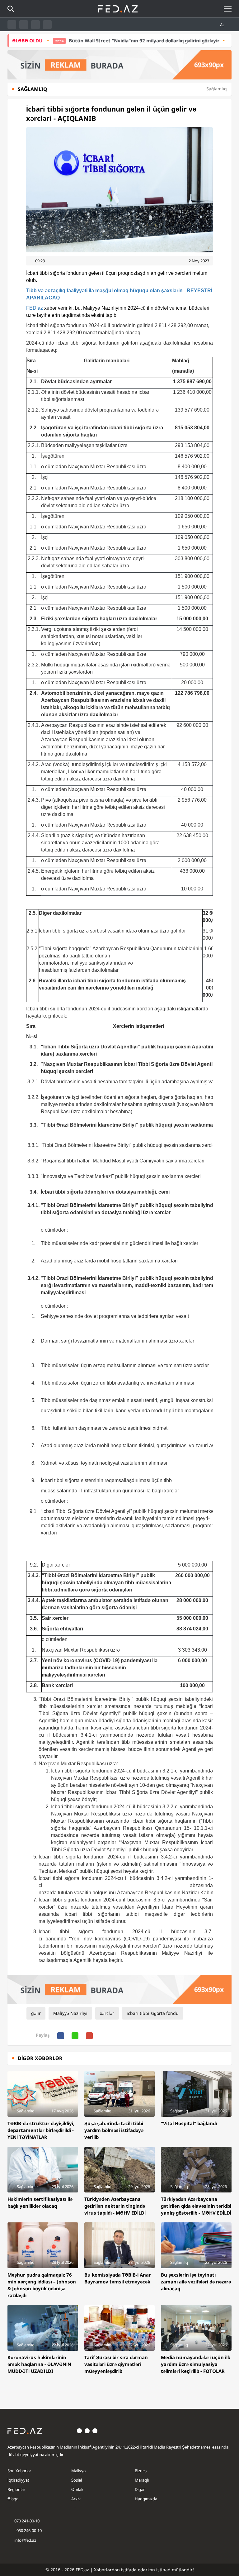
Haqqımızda (146, 2499)
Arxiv (76, 2499)
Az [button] (223, 25)
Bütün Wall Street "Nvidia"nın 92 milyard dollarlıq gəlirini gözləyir (109, 41)
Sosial (77, 2480)
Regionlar (16, 2489)
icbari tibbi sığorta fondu (153, 2013)
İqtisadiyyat (18, 2480)
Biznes (141, 2471)
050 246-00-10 (29, 2531)
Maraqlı (142, 2480)
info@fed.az (25, 2540)
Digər (140, 2489)
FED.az (35, 308)
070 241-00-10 (27, 2521)
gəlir (36, 2013)
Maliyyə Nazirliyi (70, 2013)
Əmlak (77, 2489)
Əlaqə (13, 2499)
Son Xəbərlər (19, 2471)
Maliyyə (78, 2471)
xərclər (107, 2013)
